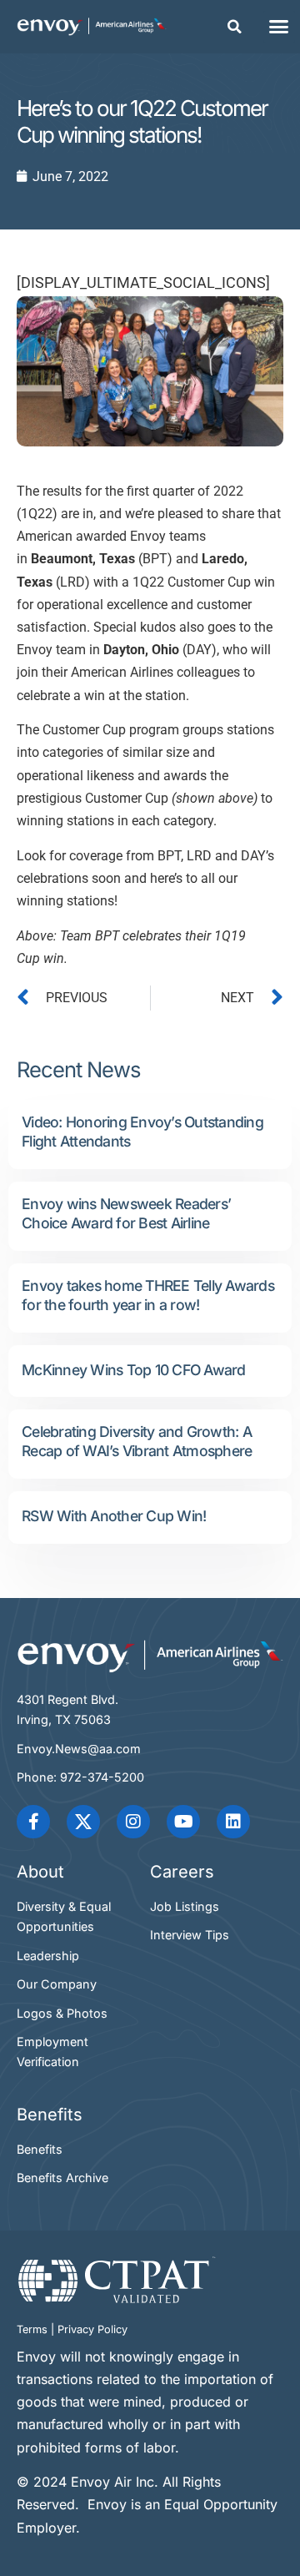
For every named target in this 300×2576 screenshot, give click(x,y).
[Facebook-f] (33, 1822)
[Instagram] (133, 1822)
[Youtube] (183, 1822)
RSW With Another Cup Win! (114, 1516)
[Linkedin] (233, 1822)
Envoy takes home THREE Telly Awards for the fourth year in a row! (148, 1295)
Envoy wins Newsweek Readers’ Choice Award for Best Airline (126, 1213)
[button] (235, 27)
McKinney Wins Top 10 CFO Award (134, 1370)
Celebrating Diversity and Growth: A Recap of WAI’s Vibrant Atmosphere (137, 1441)
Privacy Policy (92, 2329)
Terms (32, 2329)
